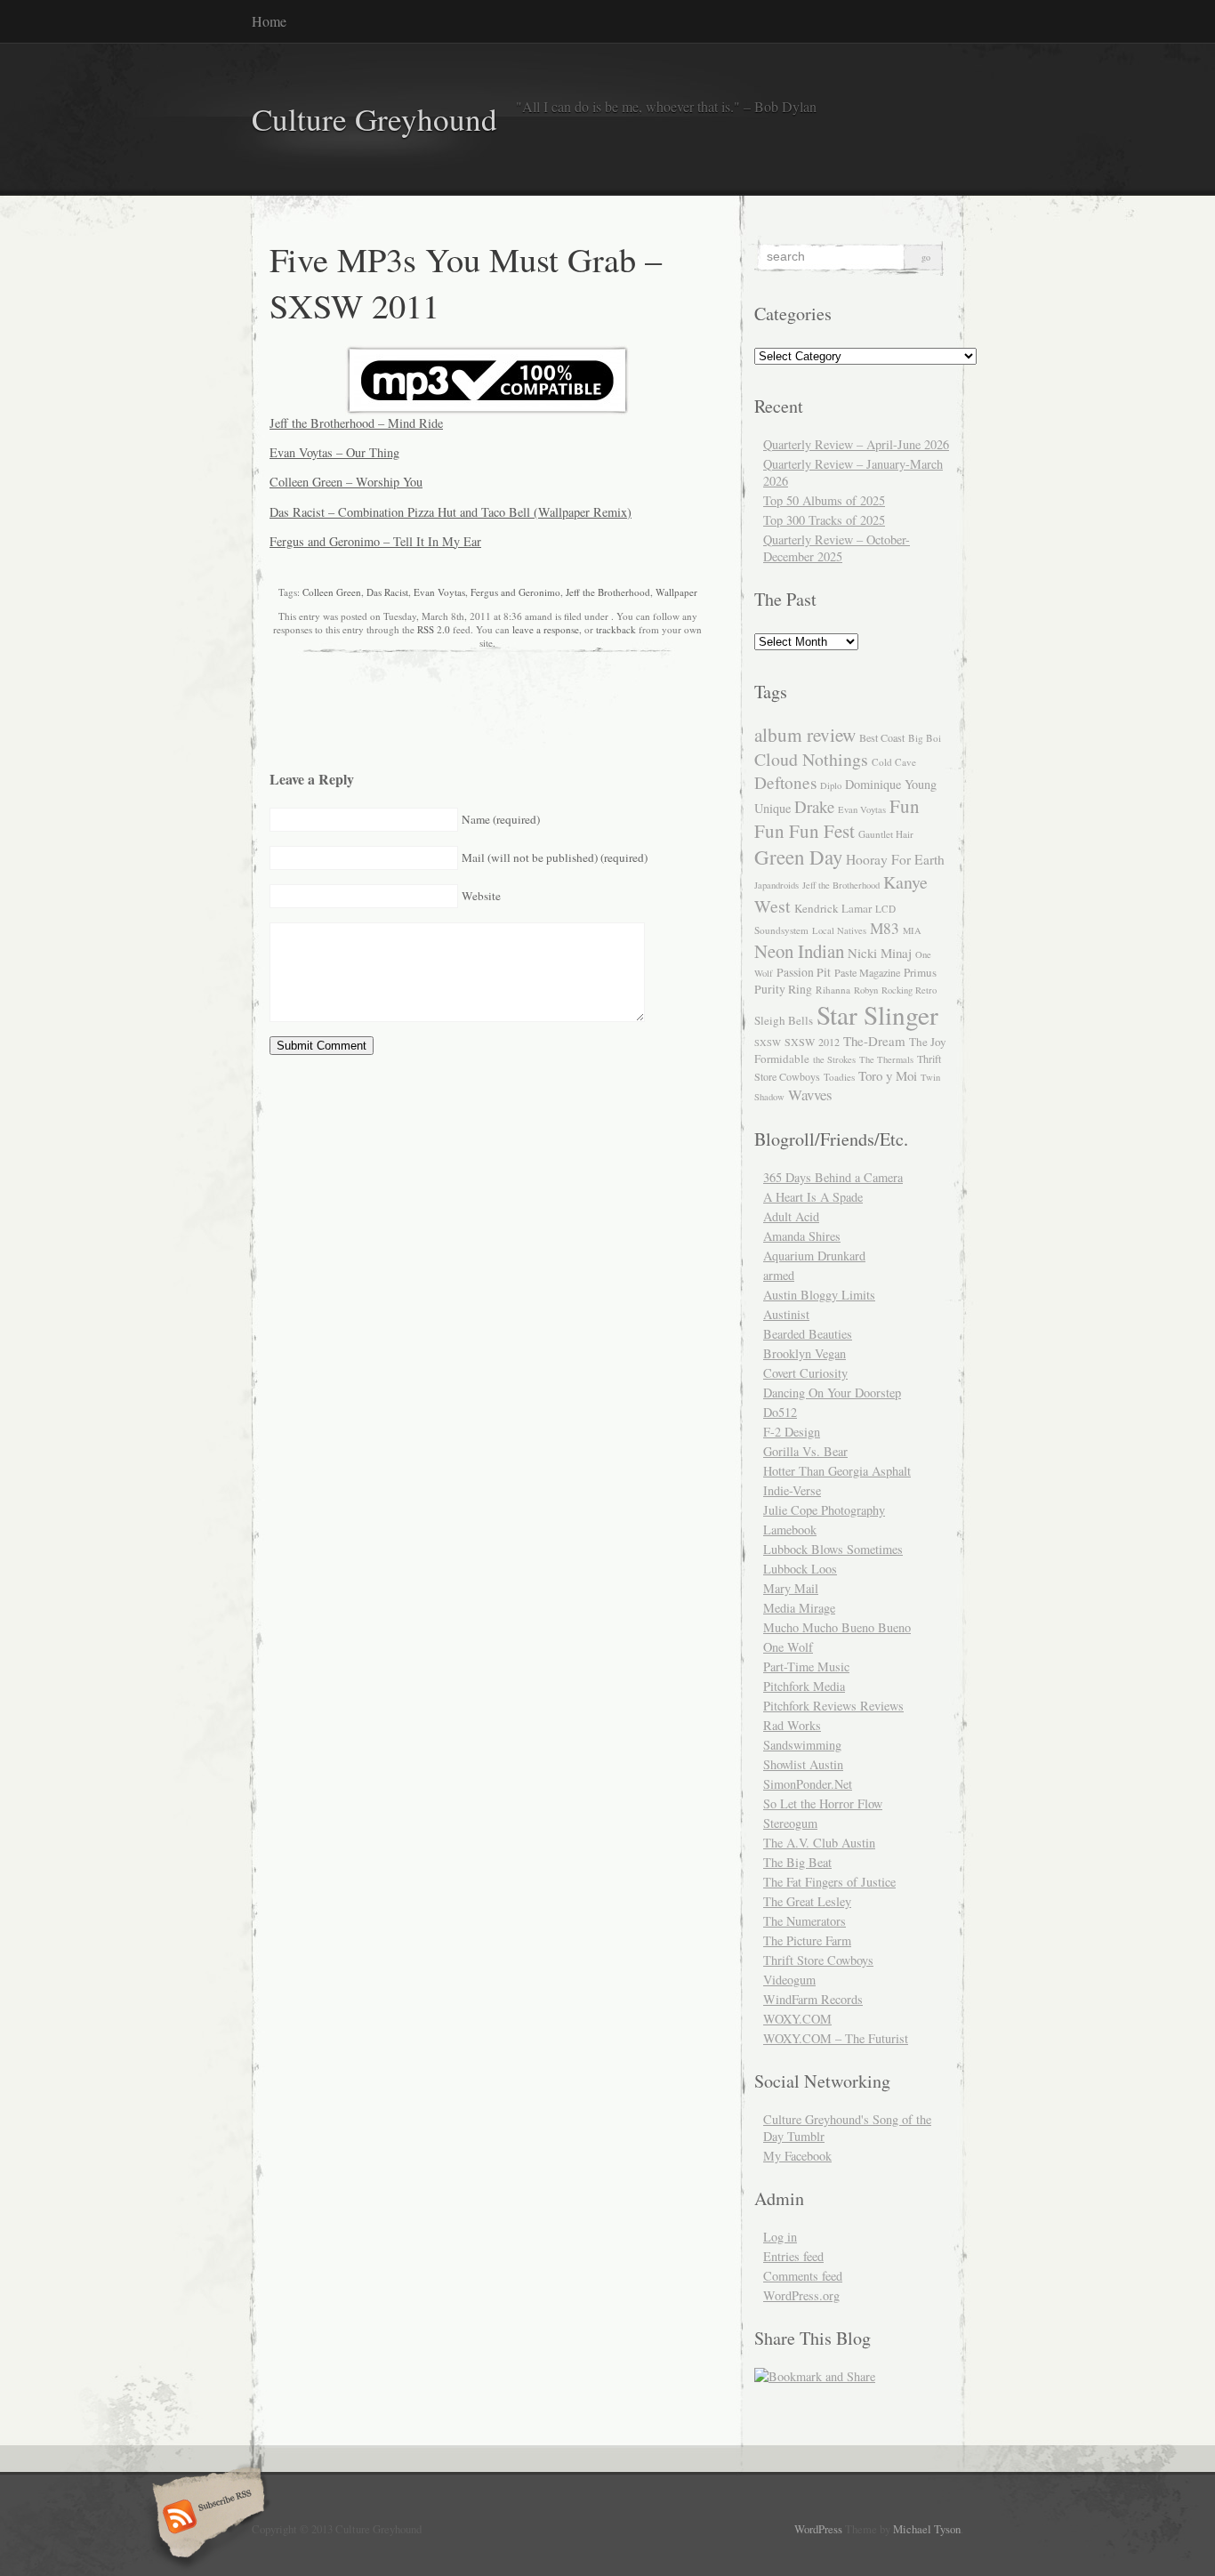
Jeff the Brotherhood (608, 592)
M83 (885, 928)
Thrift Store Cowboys (818, 1960)
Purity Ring (783, 989)
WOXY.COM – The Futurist (836, 2038)
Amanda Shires (802, 1236)
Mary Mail (791, 1588)
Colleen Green (332, 592)
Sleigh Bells (784, 1020)
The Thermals (886, 1059)
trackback (616, 629)
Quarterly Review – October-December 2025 (837, 548)
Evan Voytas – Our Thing (334, 452)
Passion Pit (804, 972)
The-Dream (874, 1041)
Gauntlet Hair (886, 834)
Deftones (785, 782)
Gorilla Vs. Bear (805, 1451)
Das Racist (387, 592)
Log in (780, 2237)
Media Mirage (799, 1608)
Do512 (780, 1412)
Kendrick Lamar (833, 908)
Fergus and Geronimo (515, 592)
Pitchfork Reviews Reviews (833, 1706)
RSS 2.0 (434, 629)
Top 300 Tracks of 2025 (824, 520)
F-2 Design (792, 1432)
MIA (912, 930)
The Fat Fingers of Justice (829, 1882)
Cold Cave (894, 762)
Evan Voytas (439, 592)
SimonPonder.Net (808, 1784)
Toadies (839, 1077)
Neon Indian (799, 951)
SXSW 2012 (812, 1042)
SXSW (768, 1042)
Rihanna (833, 990)
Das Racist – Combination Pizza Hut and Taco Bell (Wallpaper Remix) (451, 512)
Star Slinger (877, 1014)
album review (805, 734)
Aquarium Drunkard (814, 1256)
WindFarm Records (813, 1999)
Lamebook (790, 1529)
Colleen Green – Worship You (346, 482)
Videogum (789, 1980)
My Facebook (797, 2156)
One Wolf (788, 1647)
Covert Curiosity (805, 1373)
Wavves (810, 1095)
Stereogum (790, 1823)
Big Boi (925, 738)
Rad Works (792, 1725)
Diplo (831, 785)
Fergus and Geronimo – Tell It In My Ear (375, 541)
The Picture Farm (807, 1940)
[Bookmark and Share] (815, 2376)
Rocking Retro (909, 990)
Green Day (798, 857)
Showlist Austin (803, 1764)
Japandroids (776, 885)
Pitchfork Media (804, 1686)
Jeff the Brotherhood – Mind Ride (356, 423)
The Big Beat (797, 1862)
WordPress (818, 2529)
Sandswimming (802, 1745)
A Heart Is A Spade (813, 1197)
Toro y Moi (888, 1075)
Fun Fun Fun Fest (837, 818)
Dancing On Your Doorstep (832, 1393)
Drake (814, 806)
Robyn (866, 990)
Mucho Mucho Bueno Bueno (837, 1627)
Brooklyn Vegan (805, 1353)
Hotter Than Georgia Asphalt (837, 1471)
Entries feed (793, 2256)
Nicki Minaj (880, 953)
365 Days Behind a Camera (833, 1177)
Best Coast (882, 737)
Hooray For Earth (895, 859)
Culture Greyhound (374, 119)
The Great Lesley (807, 1901)
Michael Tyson (927, 2529)
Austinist (786, 1314)
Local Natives (839, 930)
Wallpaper (676, 592)
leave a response (546, 629)
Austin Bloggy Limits (819, 1295)
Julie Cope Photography (824, 1510)
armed (779, 1275)
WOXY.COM (797, 2019)
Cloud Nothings (811, 759)
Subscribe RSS (206, 2518)
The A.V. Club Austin (819, 1843)
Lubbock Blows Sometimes (833, 1549)
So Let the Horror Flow (823, 1803)
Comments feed (803, 2276)
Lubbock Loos (800, 1569)
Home (269, 21)
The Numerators (805, 1921)
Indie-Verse (792, 1490)
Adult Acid (791, 1216)
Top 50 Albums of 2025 (824, 500)
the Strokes (834, 1059)
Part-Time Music (806, 1666)
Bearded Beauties (808, 1334)
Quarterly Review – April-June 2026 (856, 444)
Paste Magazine (867, 972)
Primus (920, 972)
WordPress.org (801, 2295)
